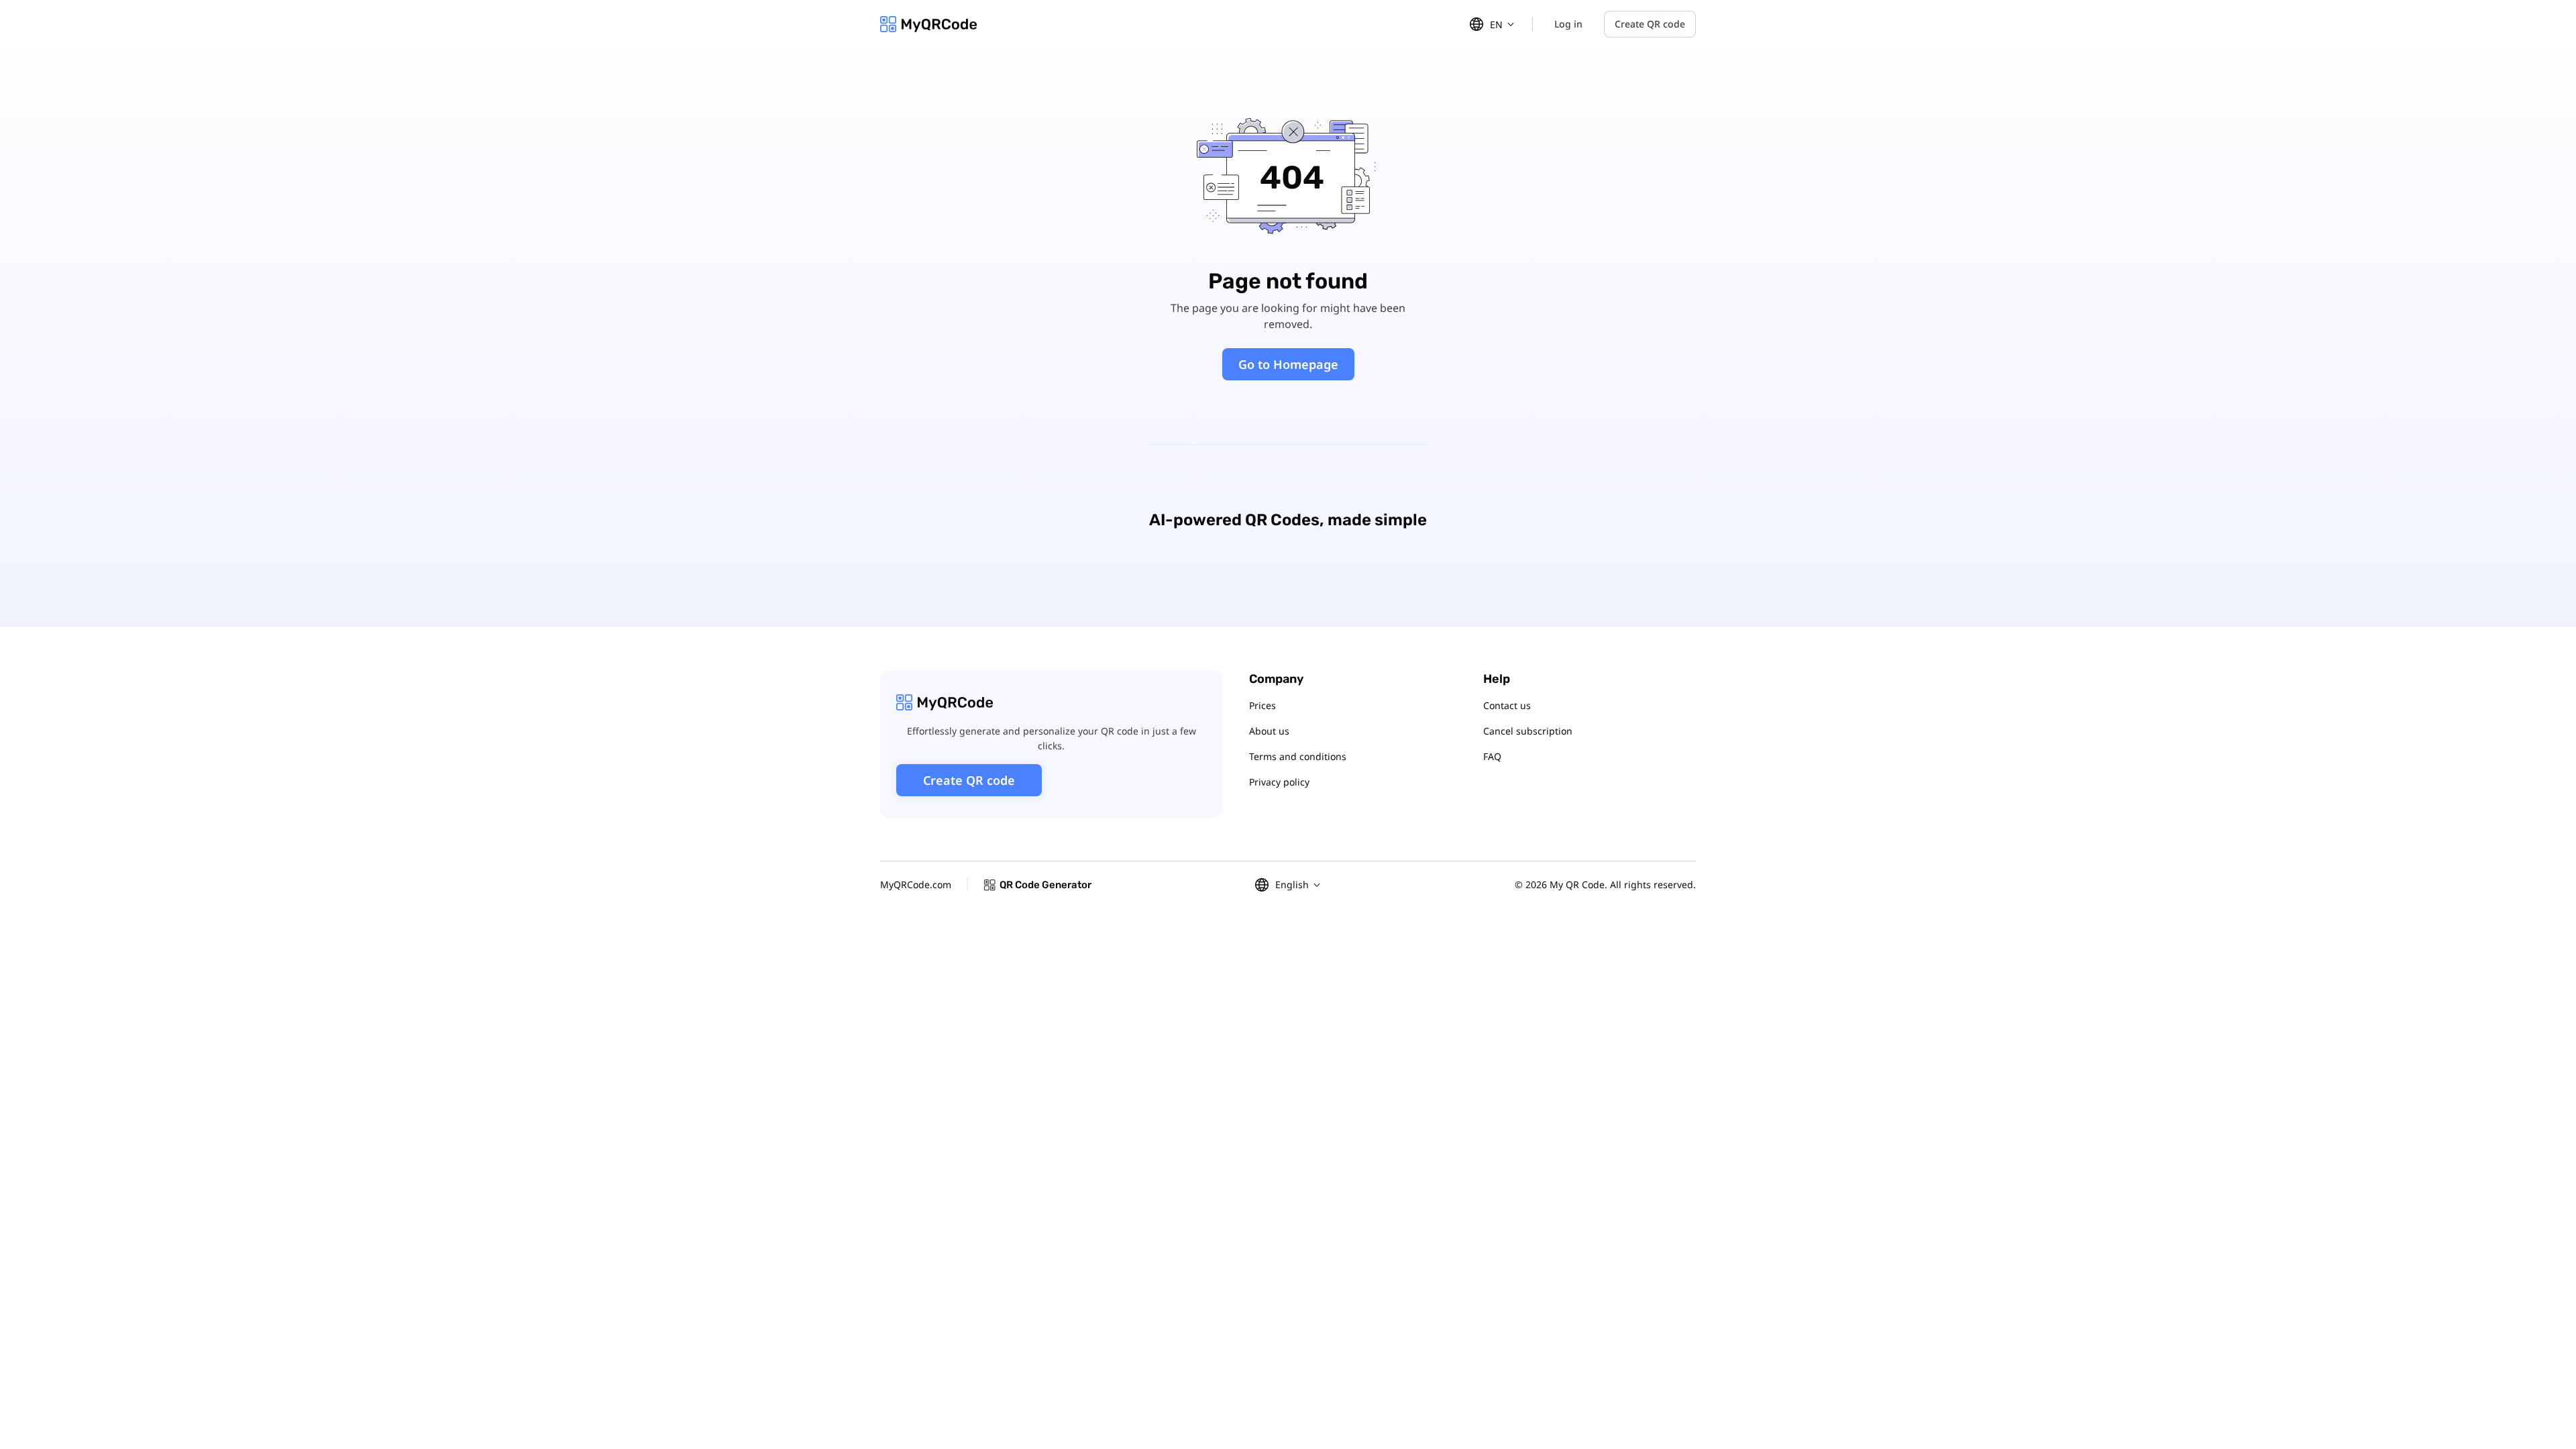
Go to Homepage (1288, 364)
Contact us (1507, 705)
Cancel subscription (1528, 731)
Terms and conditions (1298, 756)
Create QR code (1650, 24)
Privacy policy (1279, 782)
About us (1269, 731)
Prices (1263, 705)
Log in (1568, 24)
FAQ (1492, 756)
